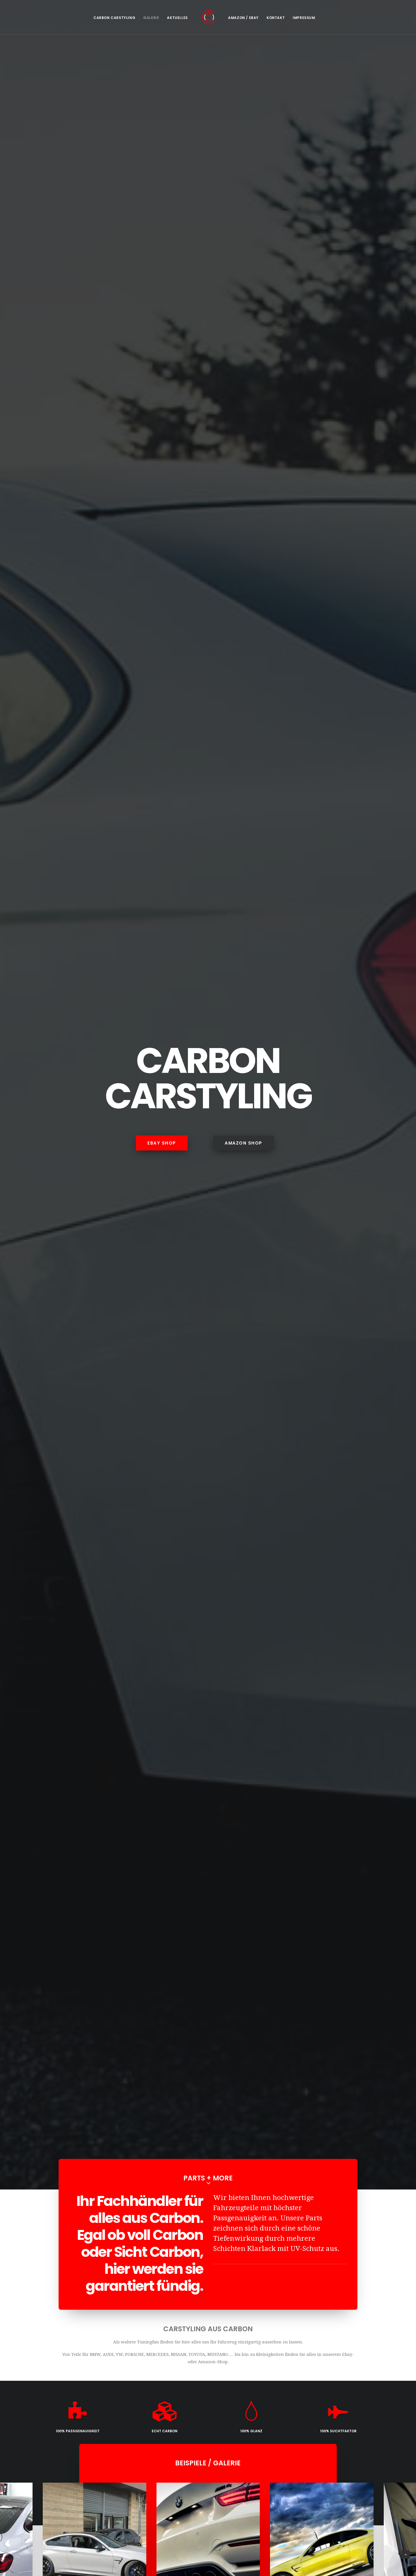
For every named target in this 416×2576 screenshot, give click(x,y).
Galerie (151, 18)
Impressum (304, 18)
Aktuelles (177, 18)
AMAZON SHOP (244, 1143)
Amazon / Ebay (243, 18)
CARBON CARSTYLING (114, 18)
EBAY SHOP (162, 1143)
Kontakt (276, 18)
